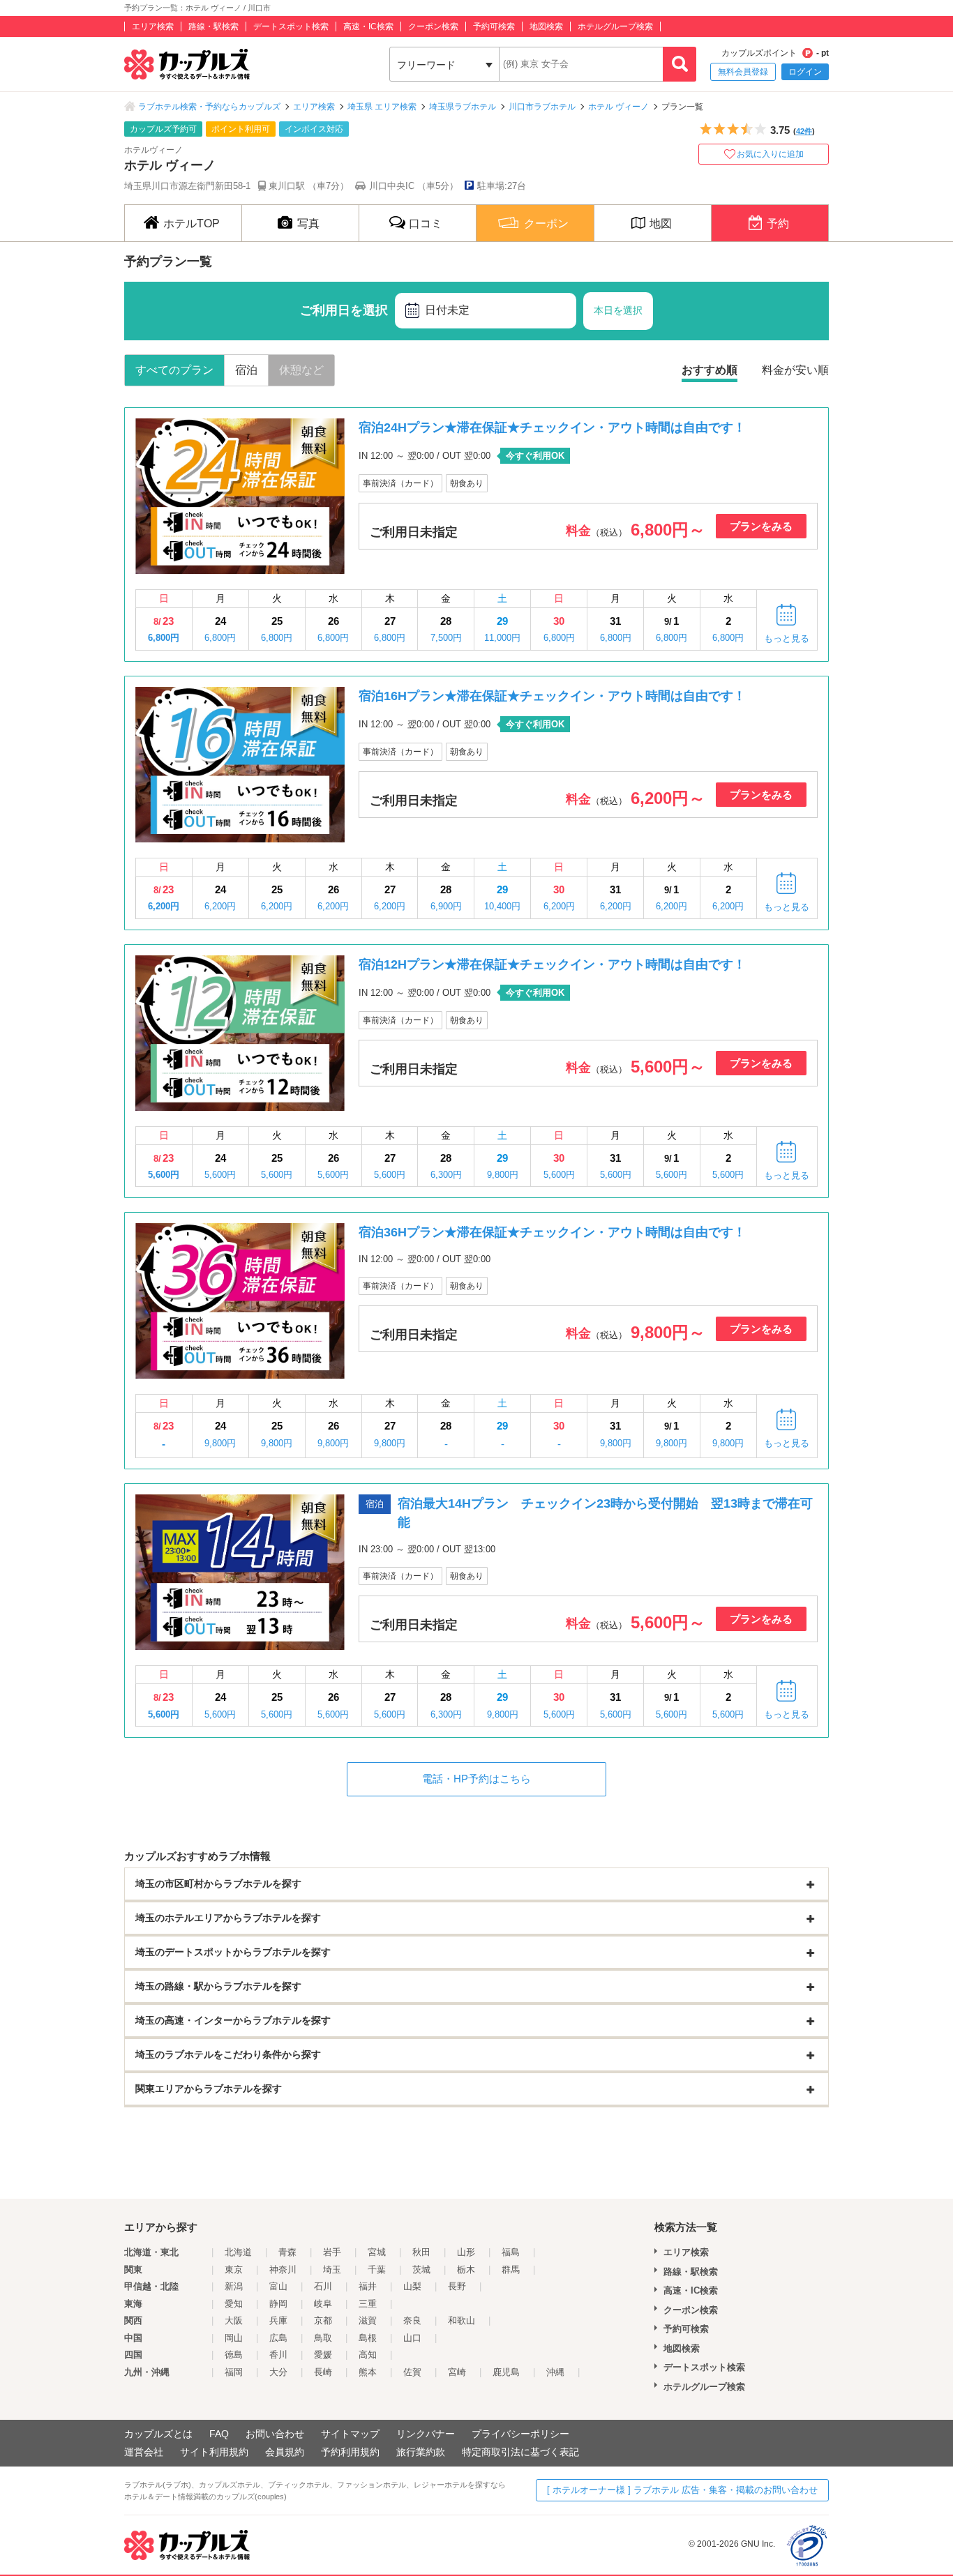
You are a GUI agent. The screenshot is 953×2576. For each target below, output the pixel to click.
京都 (323, 2320)
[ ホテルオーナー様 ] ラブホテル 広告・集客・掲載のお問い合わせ (682, 2490)
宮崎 (457, 2372)
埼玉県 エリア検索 (382, 107)
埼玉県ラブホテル (463, 107)
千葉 (377, 2270)
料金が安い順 (795, 370)
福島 (511, 2252)
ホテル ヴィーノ (618, 107)
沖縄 (555, 2372)
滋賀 (368, 2320)
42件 (804, 131)
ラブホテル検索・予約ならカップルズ (209, 107)
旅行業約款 (421, 2452)
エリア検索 (153, 26)
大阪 (234, 2320)
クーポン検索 (433, 26)
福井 (368, 2286)
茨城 (421, 2270)
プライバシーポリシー (520, 2434)
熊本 (368, 2372)
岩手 (332, 2252)
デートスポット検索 (291, 26)
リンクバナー (426, 2434)
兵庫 (278, 2320)
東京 (234, 2270)
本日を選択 (618, 310)
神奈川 (283, 2270)
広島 (278, 2338)
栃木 (466, 2270)
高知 (368, 2355)
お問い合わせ (275, 2434)
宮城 (377, 2252)
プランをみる (761, 526)
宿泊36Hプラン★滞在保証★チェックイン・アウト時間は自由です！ (552, 1232)
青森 (287, 2252)
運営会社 (144, 2452)
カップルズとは (158, 2434)
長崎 (323, 2372)
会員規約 (285, 2452)
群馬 (511, 2270)
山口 (412, 2338)
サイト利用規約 (214, 2452)
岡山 (234, 2338)
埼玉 (332, 2270)
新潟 (234, 2286)
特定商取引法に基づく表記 (520, 2452)
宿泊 (246, 370)
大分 (278, 2372)
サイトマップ (350, 2434)
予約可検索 (494, 26)
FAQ (219, 2434)
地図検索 (546, 26)
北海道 (238, 2252)
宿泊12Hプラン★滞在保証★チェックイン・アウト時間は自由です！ (552, 964)
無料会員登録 (743, 72)
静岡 (278, 2304)
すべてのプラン (174, 370)
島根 (368, 2338)
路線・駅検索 (213, 26)
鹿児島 (506, 2372)
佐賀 (412, 2372)
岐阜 (323, 2304)
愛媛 (323, 2355)
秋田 (421, 2252)
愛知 (234, 2304)
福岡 (234, 2372)
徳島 (234, 2355)
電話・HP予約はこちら (476, 1779)
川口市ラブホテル (542, 107)
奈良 (412, 2320)
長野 (457, 2286)
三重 (368, 2304)
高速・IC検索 (368, 26)
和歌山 (462, 2320)
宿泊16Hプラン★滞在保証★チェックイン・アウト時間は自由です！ (552, 696)
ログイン (805, 72)
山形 (466, 2252)
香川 (278, 2355)
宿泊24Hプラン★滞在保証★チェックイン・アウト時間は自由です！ (552, 427)
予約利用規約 (350, 2452)
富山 (278, 2286)
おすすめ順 (710, 370)
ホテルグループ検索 (615, 26)
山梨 (412, 2286)
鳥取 (323, 2338)
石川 (323, 2286)
